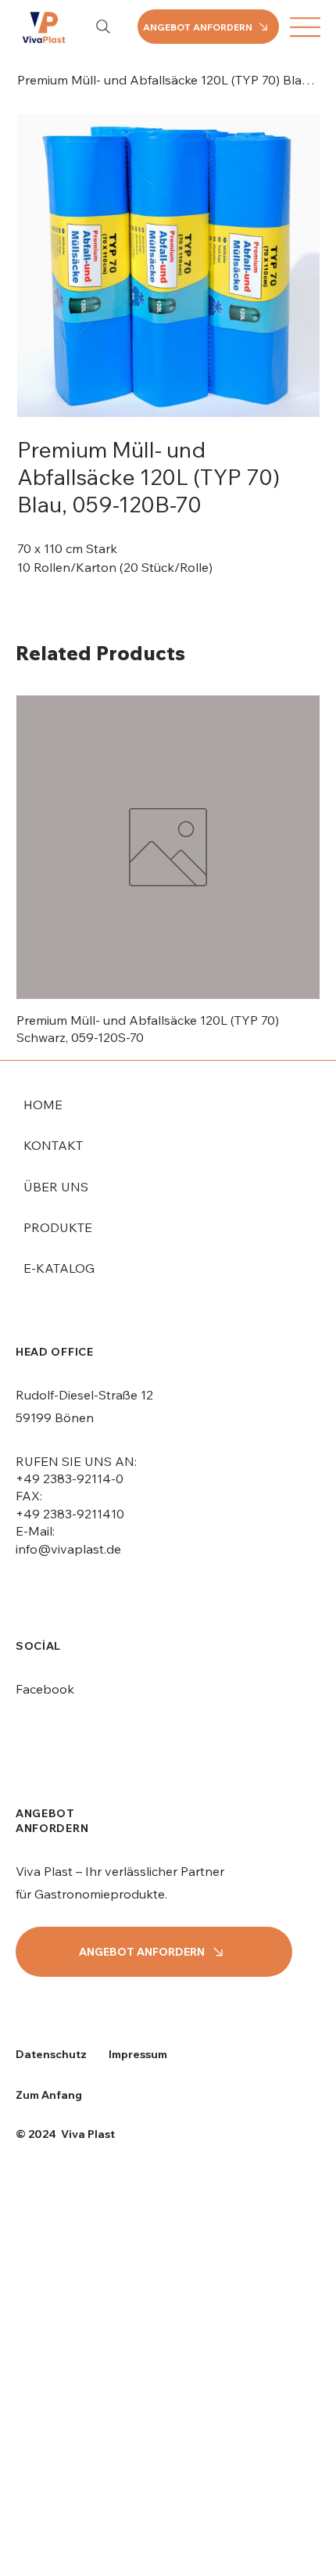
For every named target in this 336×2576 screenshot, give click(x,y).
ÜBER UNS (56, 1187)
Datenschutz (51, 2054)
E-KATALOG (59, 1268)
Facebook (45, 1689)
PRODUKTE (58, 1227)
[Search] (103, 27)
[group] (168, 871)
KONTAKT (53, 1145)
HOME (43, 1105)
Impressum (138, 2054)
